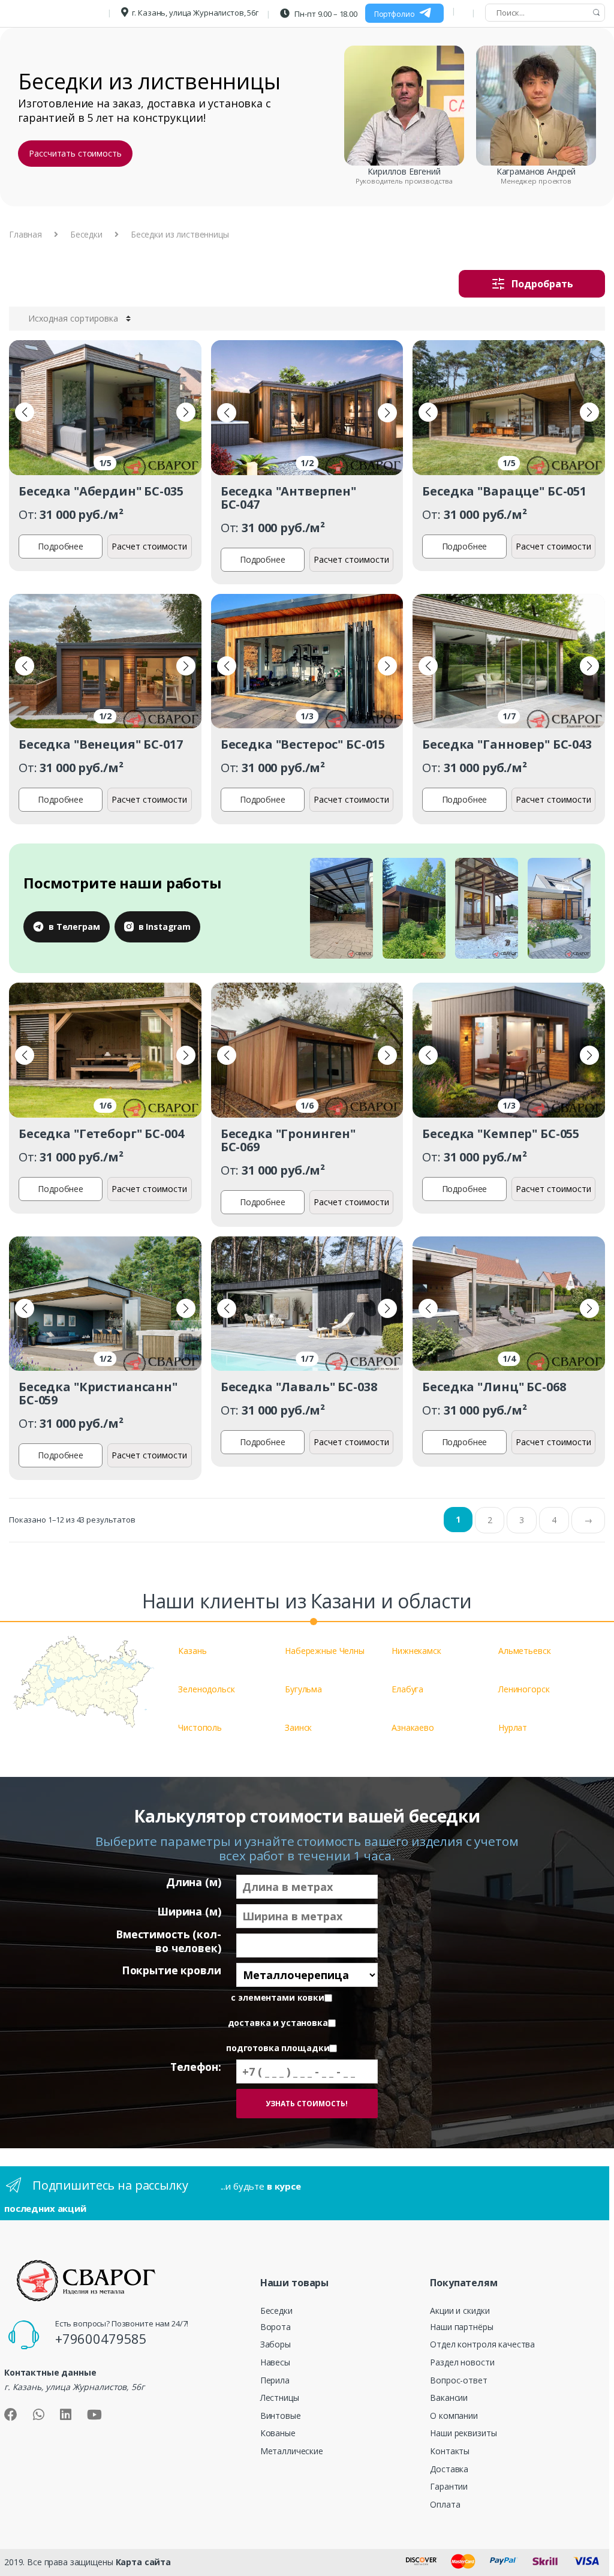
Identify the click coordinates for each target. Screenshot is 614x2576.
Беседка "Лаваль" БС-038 (299, 1387)
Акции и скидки (460, 2311)
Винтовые (281, 2416)
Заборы (276, 2344)
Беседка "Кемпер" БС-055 (501, 1134)
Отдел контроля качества (482, 2344)
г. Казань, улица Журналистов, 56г (195, 13)
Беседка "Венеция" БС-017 (101, 744)
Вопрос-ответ (458, 2380)
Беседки (86, 234)
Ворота (276, 2327)
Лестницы (280, 2398)
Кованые (278, 2433)
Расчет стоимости (149, 546)
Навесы (275, 2362)
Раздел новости (462, 2362)
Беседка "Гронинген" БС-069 (288, 1140)
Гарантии (449, 2486)
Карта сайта (143, 2562)
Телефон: (196, 2067)
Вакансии (449, 2398)
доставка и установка (278, 2023)
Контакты (450, 2451)
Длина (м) (194, 1882)
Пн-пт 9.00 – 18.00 (325, 14)
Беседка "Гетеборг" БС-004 (101, 1134)
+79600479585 (101, 2338)
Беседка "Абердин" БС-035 (101, 491)
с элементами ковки (277, 1998)
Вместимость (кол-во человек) (168, 1941)
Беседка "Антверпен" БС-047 (288, 498)
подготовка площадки (278, 2048)
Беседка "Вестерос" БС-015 (303, 744)
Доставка (449, 2469)
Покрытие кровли (171, 1970)
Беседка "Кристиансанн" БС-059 (98, 1393)
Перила (275, 2380)
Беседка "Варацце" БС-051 (504, 491)
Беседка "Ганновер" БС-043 (507, 744)
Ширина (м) (189, 1912)
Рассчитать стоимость (75, 153)
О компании (454, 2416)
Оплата (445, 2504)
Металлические (292, 2451)
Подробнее (61, 546)
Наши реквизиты (463, 2433)
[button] (25, 412)
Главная (25, 234)
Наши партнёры (461, 2327)
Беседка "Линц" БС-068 (494, 1387)
